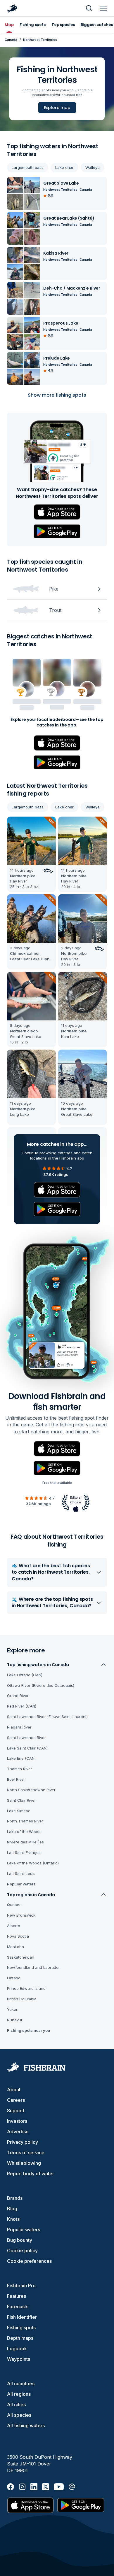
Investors (17, 2121)
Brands (15, 2198)
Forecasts (18, 2307)
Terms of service (26, 2153)
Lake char (64, 167)
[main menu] (103, 8)
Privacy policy (23, 2142)
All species (19, 2415)
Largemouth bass (28, 167)
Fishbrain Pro (21, 2286)
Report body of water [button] (31, 2174)
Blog (12, 2209)
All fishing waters (26, 2426)
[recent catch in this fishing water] (31, 854)
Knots (13, 2219)
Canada (11, 40)
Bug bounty (20, 2240)
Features (17, 2296)
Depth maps (20, 2338)
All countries (21, 2384)
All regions (19, 2394)
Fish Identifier (22, 2317)
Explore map (57, 108)
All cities (16, 2405)
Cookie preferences (29, 2261)
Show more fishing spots (57, 395)
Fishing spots (21, 2328)
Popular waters (24, 2230)
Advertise (18, 2132)
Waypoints (19, 2359)
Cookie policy (22, 2251)
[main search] (89, 8)
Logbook (17, 2349)
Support (16, 2111)
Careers (16, 2100)
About (14, 2090)
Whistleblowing (24, 2163)
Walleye (93, 167)
